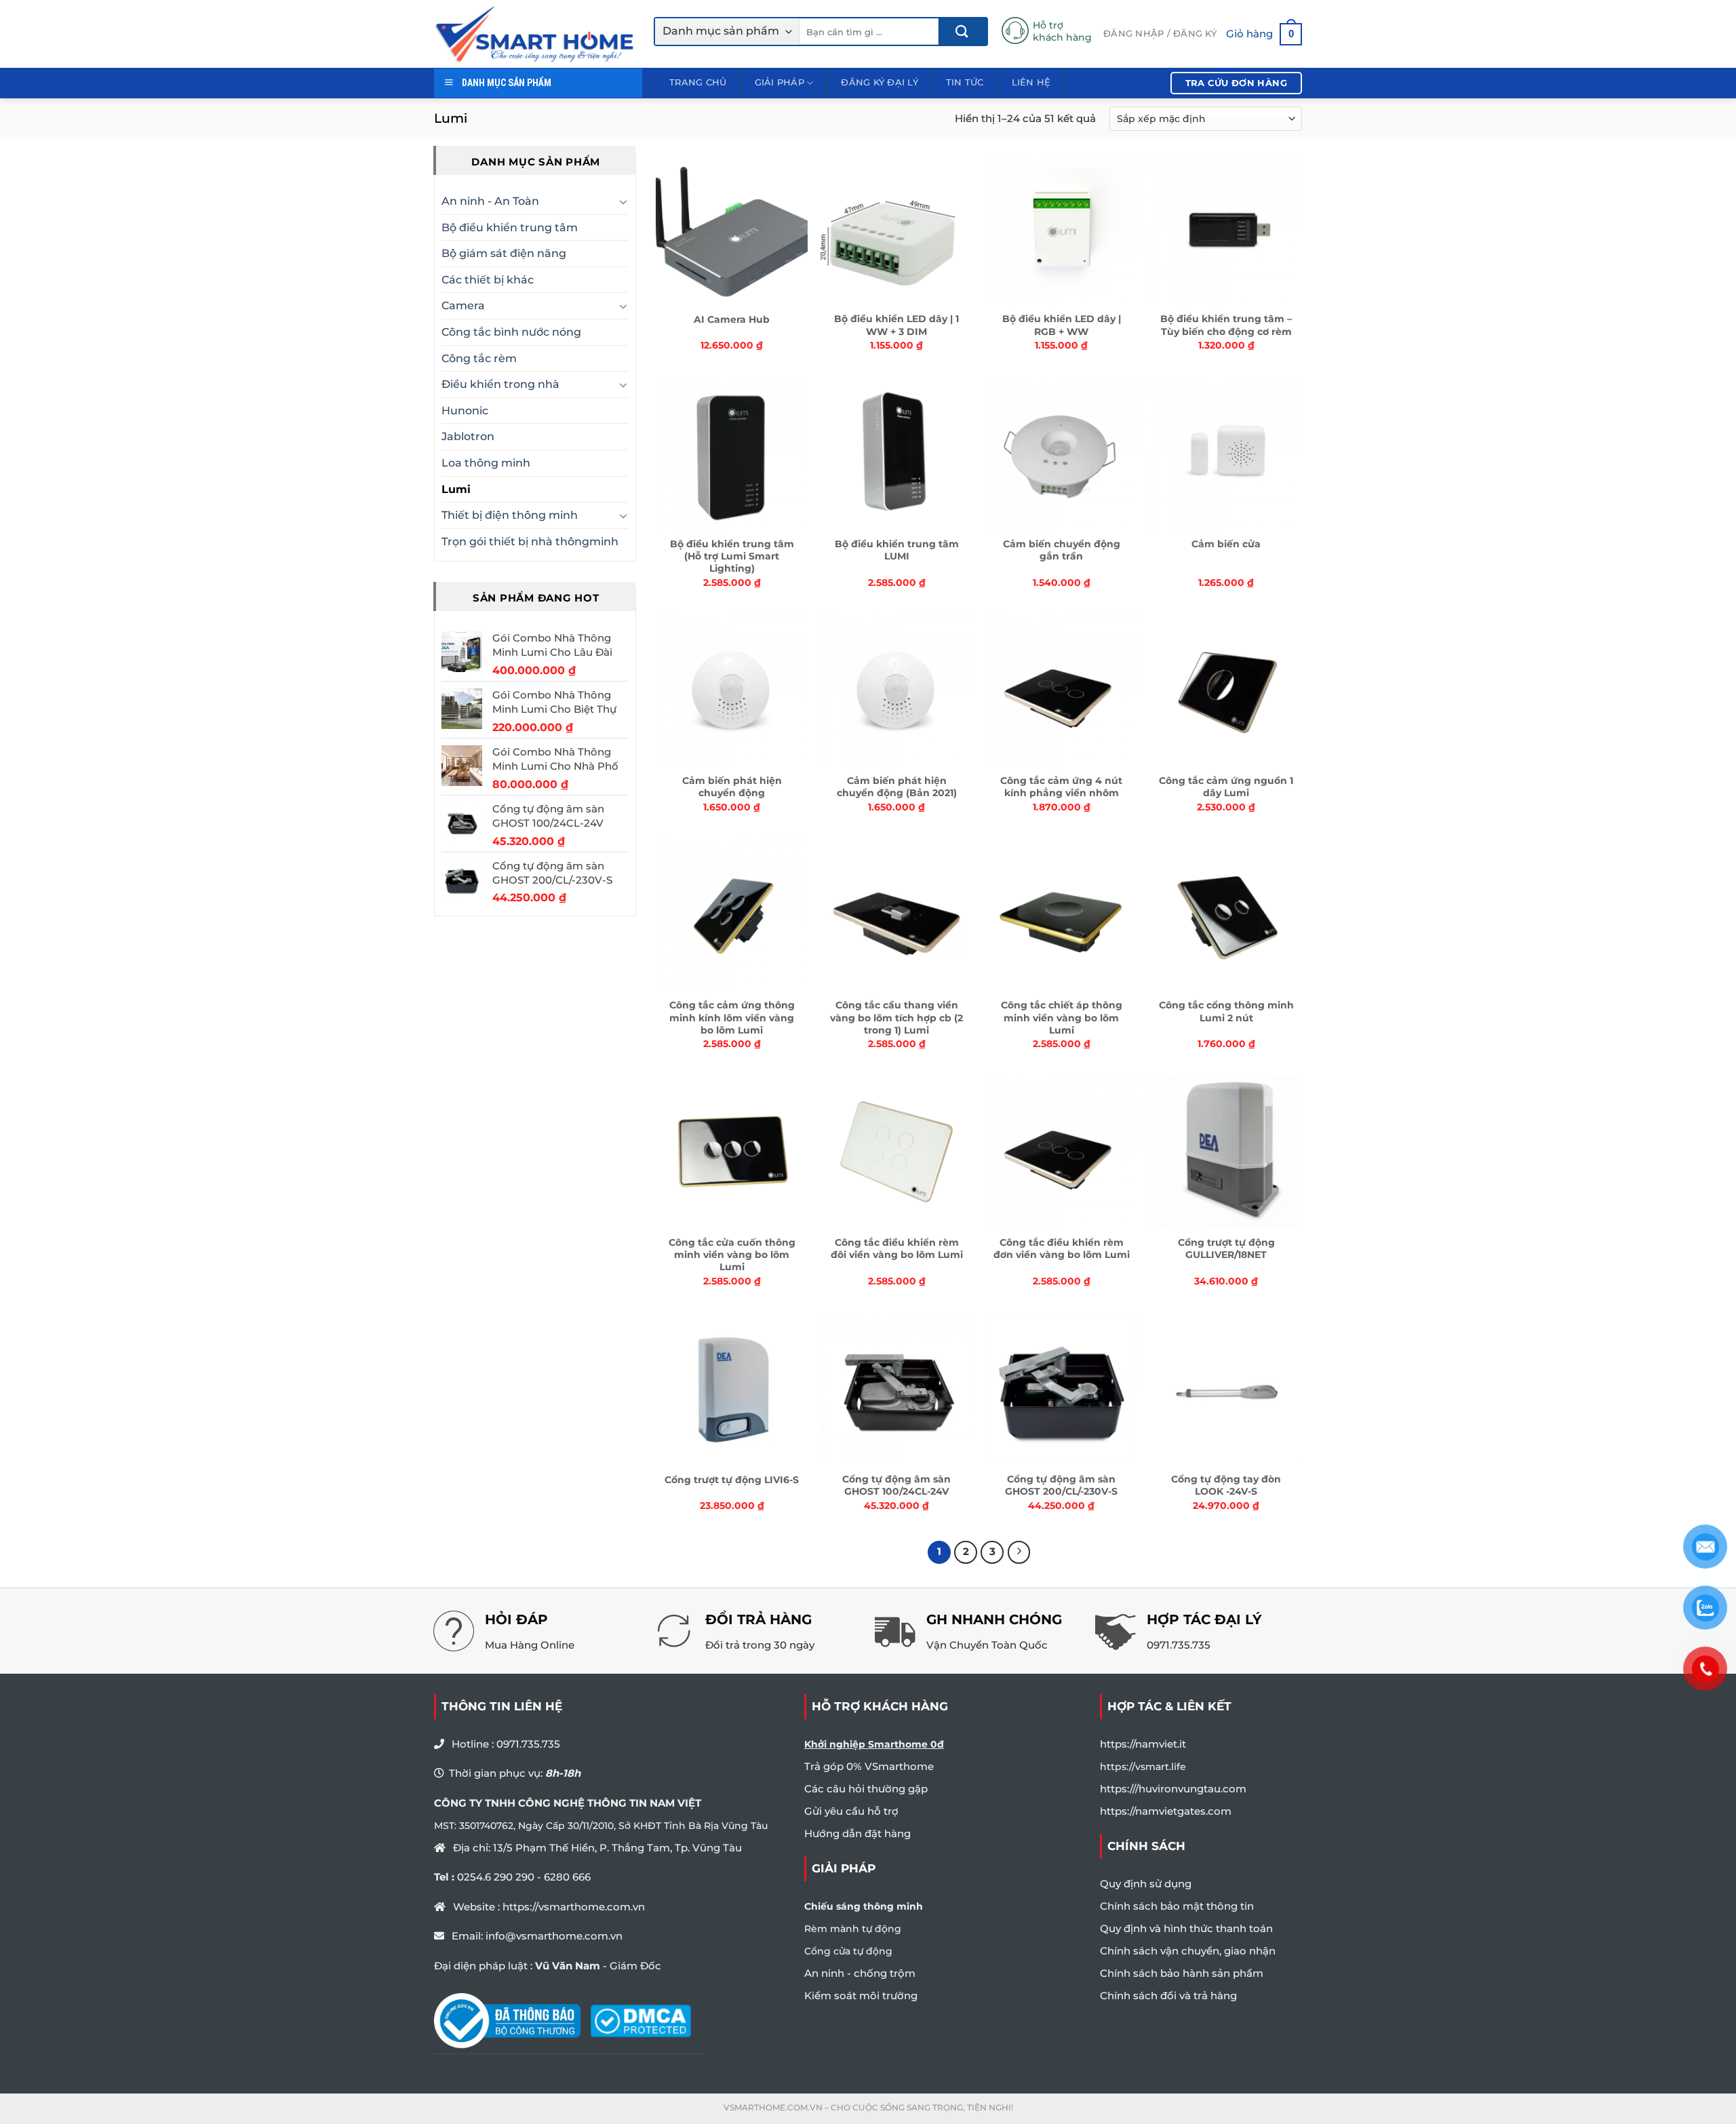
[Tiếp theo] (1019, 1552)
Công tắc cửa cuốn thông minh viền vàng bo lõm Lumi (732, 1255)
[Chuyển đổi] (623, 201)
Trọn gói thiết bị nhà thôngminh (530, 542)
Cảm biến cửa (1226, 544)
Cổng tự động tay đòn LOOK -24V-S (1226, 1485)
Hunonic (465, 411)
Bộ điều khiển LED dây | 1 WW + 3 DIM (896, 325)
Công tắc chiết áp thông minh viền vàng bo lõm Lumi (1062, 1017)
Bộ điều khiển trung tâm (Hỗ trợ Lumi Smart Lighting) (732, 556)
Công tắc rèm (479, 358)
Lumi (456, 489)
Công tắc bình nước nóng (511, 332)
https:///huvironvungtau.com (1173, 1789)
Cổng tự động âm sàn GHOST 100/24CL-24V (896, 1485)
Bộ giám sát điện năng (504, 253)
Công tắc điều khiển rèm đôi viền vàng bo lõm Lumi (897, 1248)
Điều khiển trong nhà (500, 384)
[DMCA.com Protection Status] (640, 2020)
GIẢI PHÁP (780, 82)
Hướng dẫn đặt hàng (857, 1833)
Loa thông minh (486, 463)
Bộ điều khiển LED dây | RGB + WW (1062, 325)
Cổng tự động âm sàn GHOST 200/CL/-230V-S (1061, 1485)
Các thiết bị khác (488, 280)
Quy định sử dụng (1146, 1884)
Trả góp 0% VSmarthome (869, 1766)
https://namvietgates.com (1166, 1811)
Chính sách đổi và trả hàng (1168, 1995)
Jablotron (468, 436)
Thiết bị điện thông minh (510, 515)
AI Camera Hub (732, 319)
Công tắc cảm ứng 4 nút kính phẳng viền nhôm (1061, 787)
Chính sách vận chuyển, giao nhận (1188, 1951)
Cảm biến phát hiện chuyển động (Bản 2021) (897, 787)
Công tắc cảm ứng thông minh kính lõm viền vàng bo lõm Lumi (732, 1017)
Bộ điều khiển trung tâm (510, 228)
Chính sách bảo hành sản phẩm (1182, 1973)
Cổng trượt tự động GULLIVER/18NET (1226, 1248)
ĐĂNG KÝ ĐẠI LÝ (880, 82)
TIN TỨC (965, 82)
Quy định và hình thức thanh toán (1186, 1928)
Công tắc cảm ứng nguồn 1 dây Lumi (1226, 787)
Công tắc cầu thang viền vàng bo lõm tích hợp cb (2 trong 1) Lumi (896, 1017)
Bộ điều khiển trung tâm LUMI (897, 550)
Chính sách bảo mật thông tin (1177, 1906)
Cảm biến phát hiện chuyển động (732, 787)
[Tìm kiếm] (963, 32)
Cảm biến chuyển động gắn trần (1062, 550)
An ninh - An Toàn (490, 201)
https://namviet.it (1143, 1744)
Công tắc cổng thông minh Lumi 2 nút (1226, 1011)
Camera (463, 306)
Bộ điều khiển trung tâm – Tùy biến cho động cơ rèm (1226, 325)
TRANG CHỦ (698, 82)
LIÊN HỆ (1031, 82)
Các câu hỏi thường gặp (866, 1789)
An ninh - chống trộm (860, 1973)
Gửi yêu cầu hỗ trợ (851, 1811)
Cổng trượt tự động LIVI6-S (732, 1480)
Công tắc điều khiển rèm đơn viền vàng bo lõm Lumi (1062, 1248)
